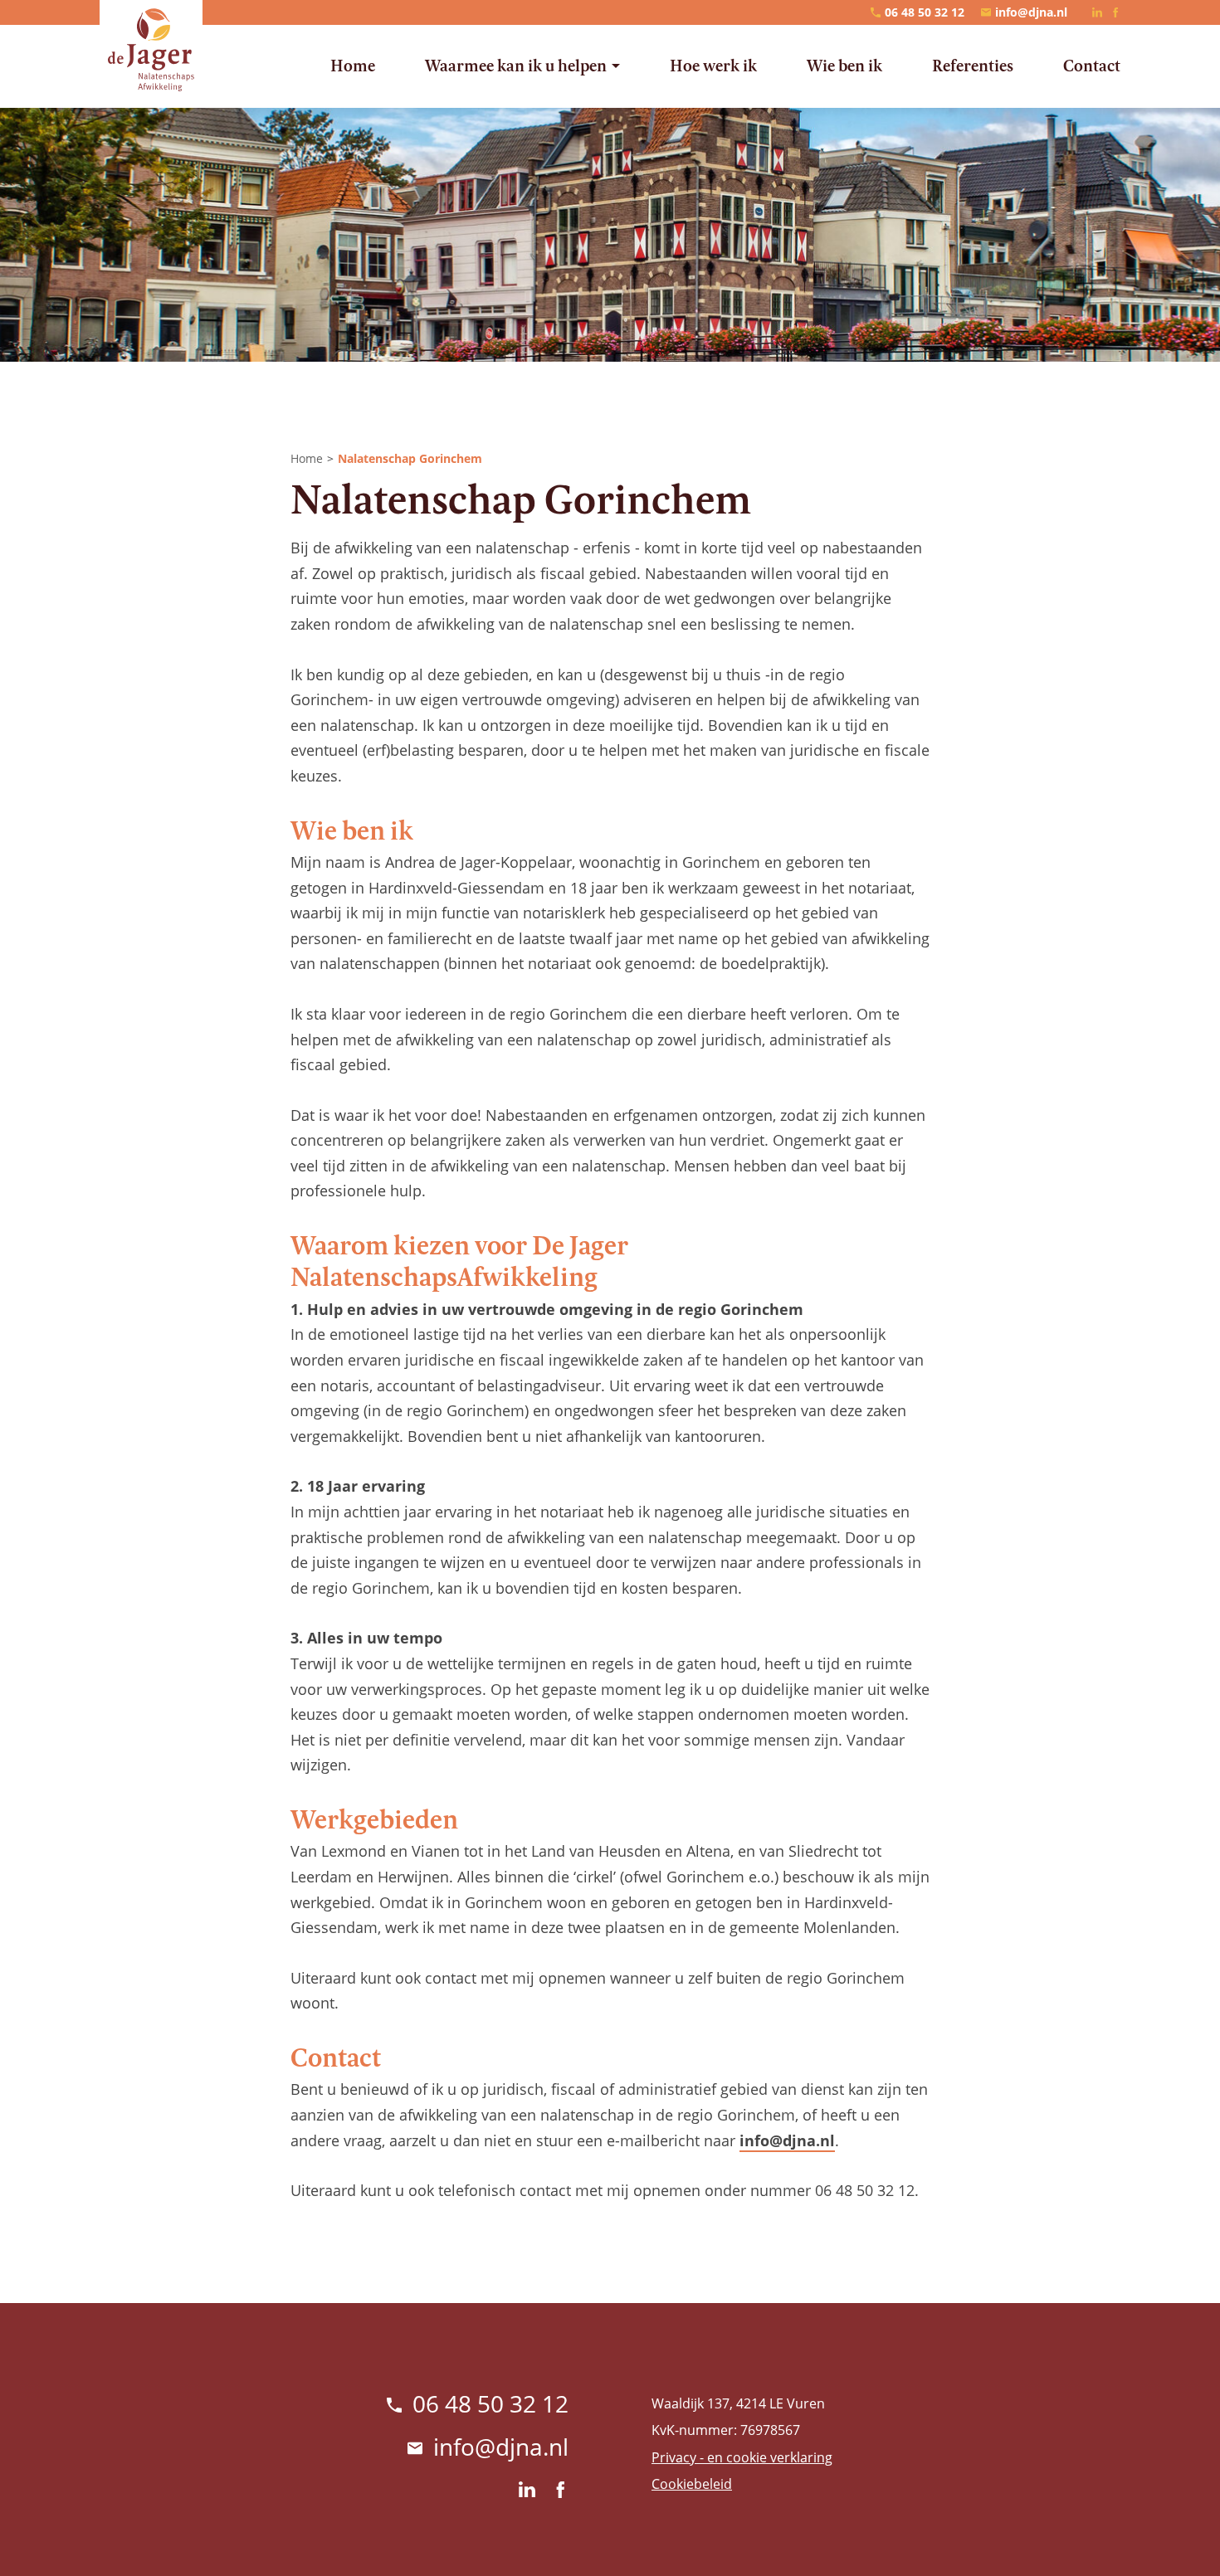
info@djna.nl (787, 2140)
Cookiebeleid (692, 2484)
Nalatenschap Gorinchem (410, 459)
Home (307, 459)
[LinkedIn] (1097, 12)
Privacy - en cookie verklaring (742, 2457)
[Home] (151, 50)
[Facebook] (1115, 12)
